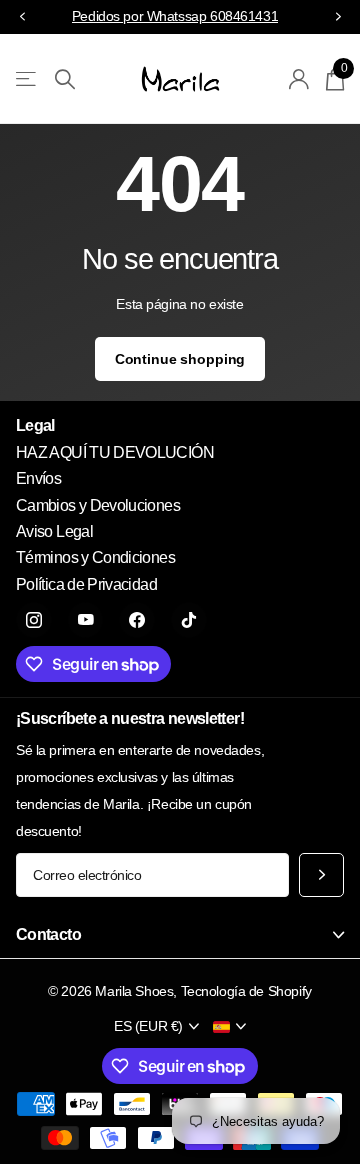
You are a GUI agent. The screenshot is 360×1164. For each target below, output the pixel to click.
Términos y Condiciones (95, 557)
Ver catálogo (27, 79)
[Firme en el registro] (299, 79)
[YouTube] (86, 620)
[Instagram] (34, 620)
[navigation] (22, 17)
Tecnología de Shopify (246, 991)
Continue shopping (180, 359)
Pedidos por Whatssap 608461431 (175, 16)
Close (180, 934)
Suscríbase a (321, 875)
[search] (65, 79)
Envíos (38, 478)
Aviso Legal (54, 531)
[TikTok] (189, 620)
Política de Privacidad (86, 584)
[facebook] (137, 620)
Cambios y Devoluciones (98, 505)
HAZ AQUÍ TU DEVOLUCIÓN (115, 452)
